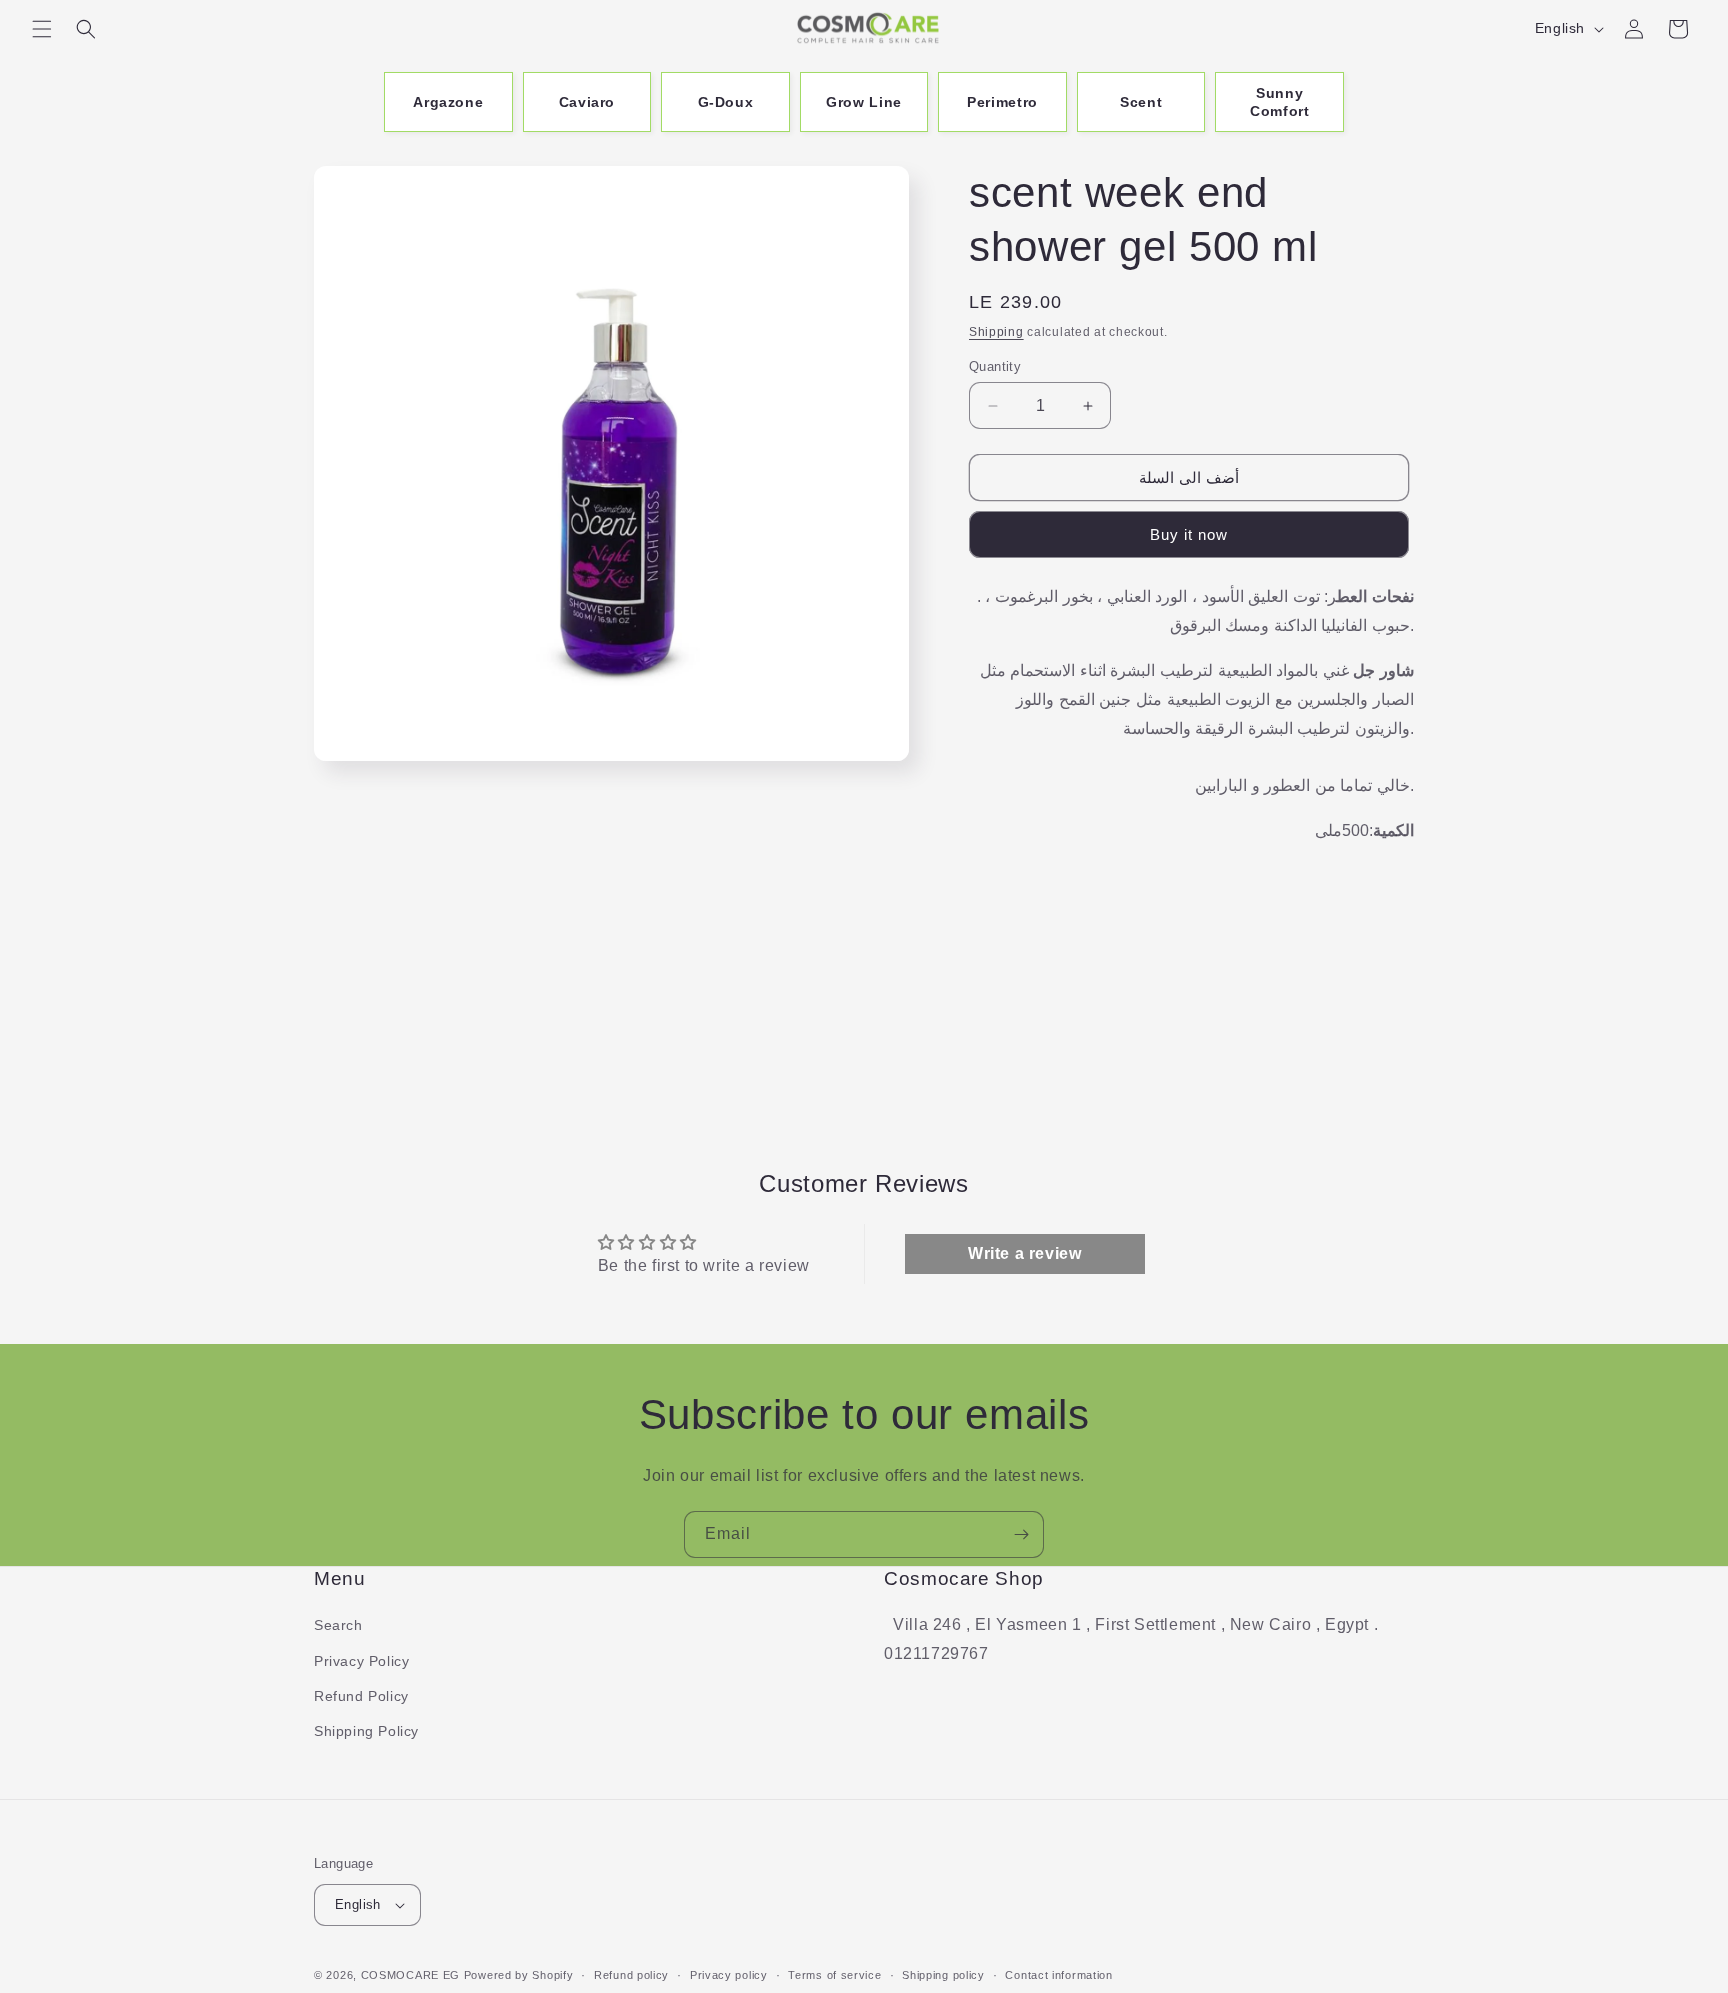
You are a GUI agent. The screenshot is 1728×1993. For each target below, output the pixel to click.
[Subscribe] (1021, 1534)
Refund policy (631, 1974)
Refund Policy (361, 1696)
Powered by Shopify (519, 1975)
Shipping (996, 332)
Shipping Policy (366, 1731)
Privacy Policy (361, 1661)
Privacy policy (729, 1974)
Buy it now (1189, 534)
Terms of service (834, 1974)
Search (338, 1625)
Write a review (1024, 1253)
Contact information (1058, 1974)
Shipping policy (943, 1974)
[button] (42, 29)
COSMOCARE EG (410, 1975)
